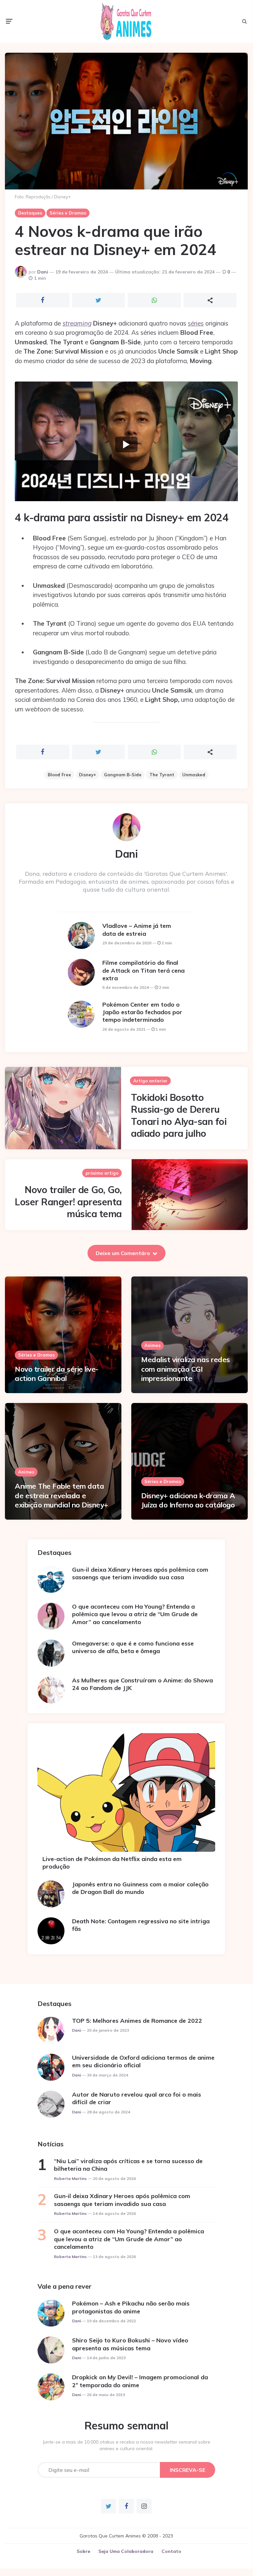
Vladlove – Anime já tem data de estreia (137, 930)
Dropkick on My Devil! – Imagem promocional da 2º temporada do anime (140, 2381)
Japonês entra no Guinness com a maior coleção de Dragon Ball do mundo (140, 1888)
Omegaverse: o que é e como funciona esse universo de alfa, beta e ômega (133, 1647)
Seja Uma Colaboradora (126, 2551)
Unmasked (194, 775)
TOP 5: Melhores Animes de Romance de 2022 (137, 2021)
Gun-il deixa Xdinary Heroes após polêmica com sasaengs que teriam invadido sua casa (140, 1573)
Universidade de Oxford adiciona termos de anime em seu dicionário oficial (143, 2061)
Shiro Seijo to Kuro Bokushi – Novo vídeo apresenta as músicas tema (130, 2344)
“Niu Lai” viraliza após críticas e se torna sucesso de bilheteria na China (128, 2165)
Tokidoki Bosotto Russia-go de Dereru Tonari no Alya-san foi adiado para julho (179, 1115)
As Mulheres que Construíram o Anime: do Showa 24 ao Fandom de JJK (142, 1684)
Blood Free (59, 775)
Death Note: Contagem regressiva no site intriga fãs (141, 1925)
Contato (171, 2551)
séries (196, 323)
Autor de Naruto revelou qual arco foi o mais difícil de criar (137, 2098)
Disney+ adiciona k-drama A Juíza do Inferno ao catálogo (188, 1500)
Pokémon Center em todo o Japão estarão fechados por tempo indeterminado (142, 1012)
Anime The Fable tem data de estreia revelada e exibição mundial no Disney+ (62, 1495)
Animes (152, 1345)
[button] (126, 444)
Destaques (30, 213)
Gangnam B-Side (123, 775)
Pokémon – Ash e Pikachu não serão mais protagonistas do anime (131, 2307)
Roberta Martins (70, 2178)
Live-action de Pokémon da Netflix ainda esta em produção (112, 1863)
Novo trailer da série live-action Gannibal (57, 1374)
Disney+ (88, 775)
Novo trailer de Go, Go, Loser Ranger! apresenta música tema (68, 1202)
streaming (77, 323)
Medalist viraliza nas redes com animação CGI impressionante (186, 1369)
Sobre (83, 2551)
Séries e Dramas (68, 213)
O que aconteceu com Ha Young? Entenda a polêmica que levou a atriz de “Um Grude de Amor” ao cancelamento (135, 1614)
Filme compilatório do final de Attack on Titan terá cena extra (143, 970)
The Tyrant (162, 775)
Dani (43, 272)
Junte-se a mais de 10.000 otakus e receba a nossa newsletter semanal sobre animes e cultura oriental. (126, 2445)
